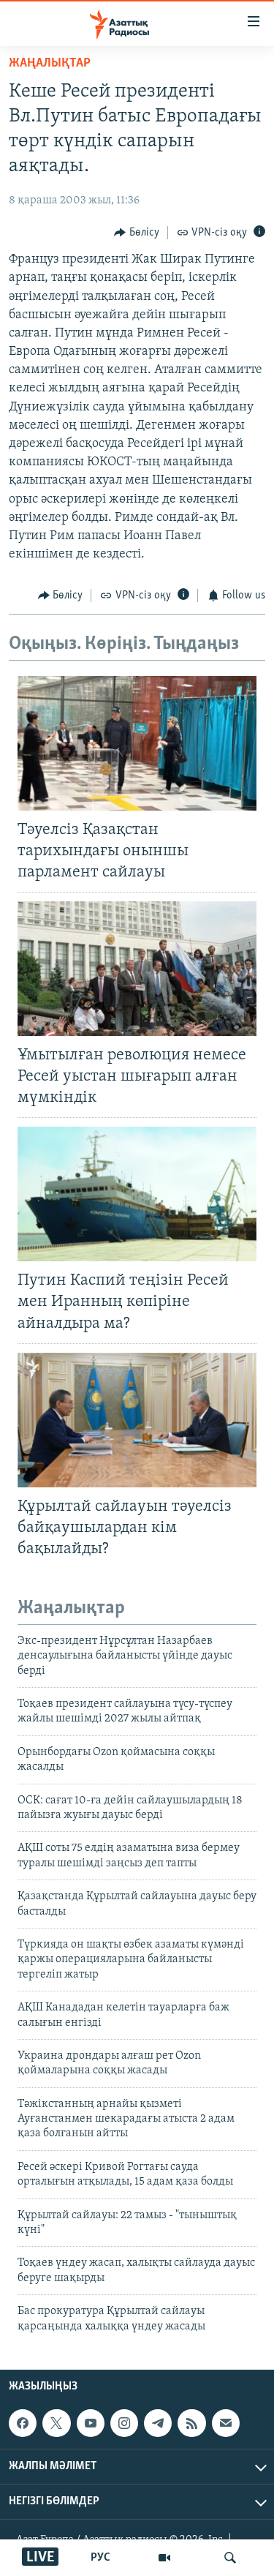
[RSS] (191, 2423)
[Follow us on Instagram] (124, 2423)
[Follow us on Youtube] (91, 2423)
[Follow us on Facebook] (23, 2423)
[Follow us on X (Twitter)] (56, 2423)
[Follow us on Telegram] (158, 2423)
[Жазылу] (226, 2423)
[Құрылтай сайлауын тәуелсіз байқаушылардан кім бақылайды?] (137, 1420)
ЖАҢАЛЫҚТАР (50, 64)
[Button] (137, 233)
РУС (100, 2558)
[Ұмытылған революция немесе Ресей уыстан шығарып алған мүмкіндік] (137, 969)
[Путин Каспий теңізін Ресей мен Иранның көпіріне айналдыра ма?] (137, 1194)
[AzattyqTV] (164, 2558)
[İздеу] (230, 2558)
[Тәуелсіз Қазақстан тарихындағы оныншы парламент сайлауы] (137, 743)
